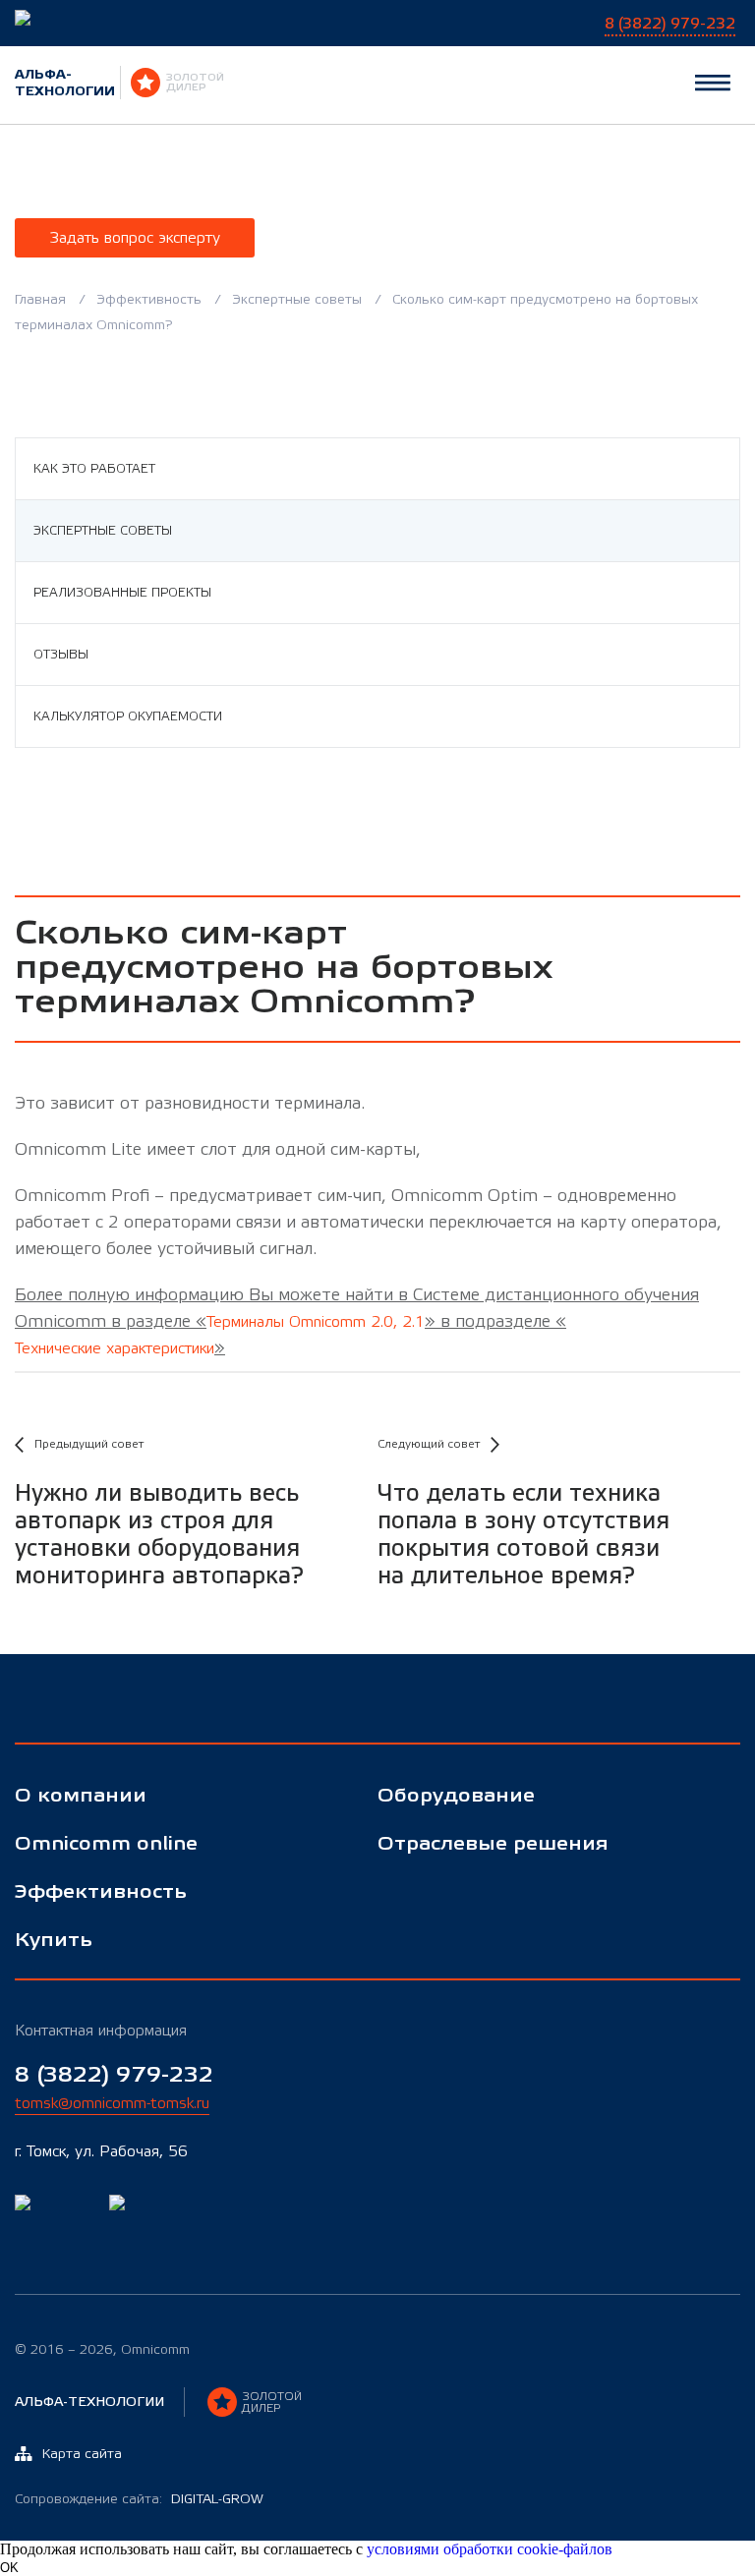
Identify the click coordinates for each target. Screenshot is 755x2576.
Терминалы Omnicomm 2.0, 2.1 (316, 1322)
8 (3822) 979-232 (114, 2075)
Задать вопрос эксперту (135, 238)
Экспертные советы (297, 300)
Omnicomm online (106, 1844)
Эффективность (149, 300)
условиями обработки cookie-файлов (490, 2549)
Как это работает (94, 469)
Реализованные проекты (122, 593)
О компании (81, 1796)
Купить (54, 1941)
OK (9, 2568)
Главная (40, 300)
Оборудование (456, 1796)
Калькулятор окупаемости (128, 716)
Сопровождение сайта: (139, 2499)
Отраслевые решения (493, 1844)
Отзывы (61, 655)
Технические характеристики (115, 1348)
